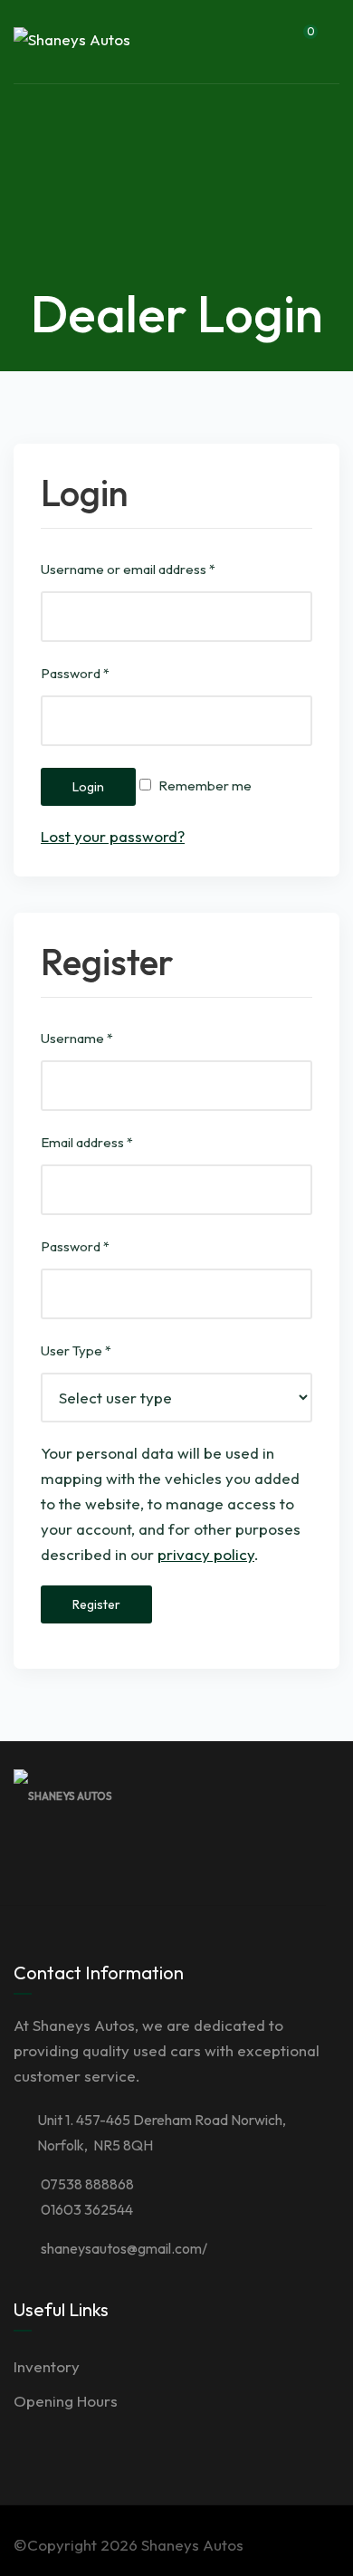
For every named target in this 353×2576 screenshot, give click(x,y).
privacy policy (206, 1554)
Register (96, 1604)
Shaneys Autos (192, 2545)
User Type (76, 1350)
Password (75, 673)
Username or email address (128, 569)
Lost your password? (113, 836)
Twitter (175, 1851)
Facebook (135, 1851)
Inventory (47, 2366)
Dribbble (215, 1851)
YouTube (294, 1851)
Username (77, 1038)
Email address (87, 1142)
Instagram (254, 1851)
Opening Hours (66, 2401)
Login (88, 787)
